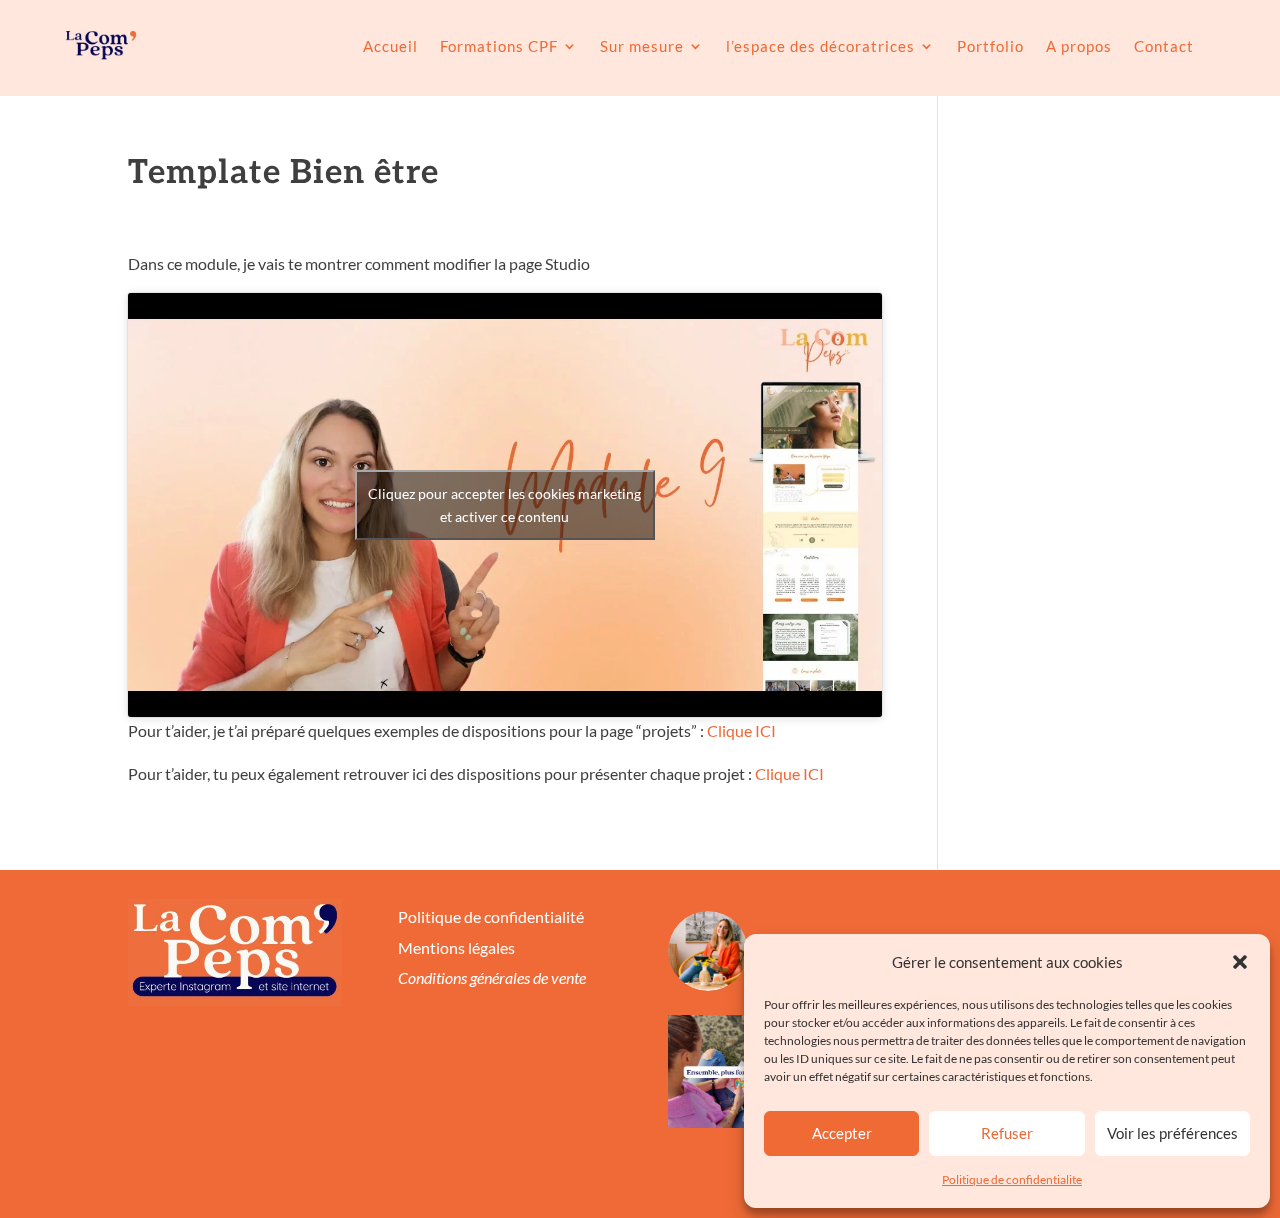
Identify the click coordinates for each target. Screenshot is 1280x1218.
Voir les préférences (1172, 1133)
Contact (1164, 46)
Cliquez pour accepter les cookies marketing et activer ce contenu (504, 505)
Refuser (1007, 1133)
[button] (1240, 962)
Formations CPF (499, 46)
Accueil (390, 46)
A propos (1079, 46)
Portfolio (990, 46)
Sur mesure (642, 46)
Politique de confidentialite (1012, 1179)
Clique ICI (741, 730)
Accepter (842, 1133)
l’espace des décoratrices (820, 46)
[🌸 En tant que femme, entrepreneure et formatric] (724, 1071)
